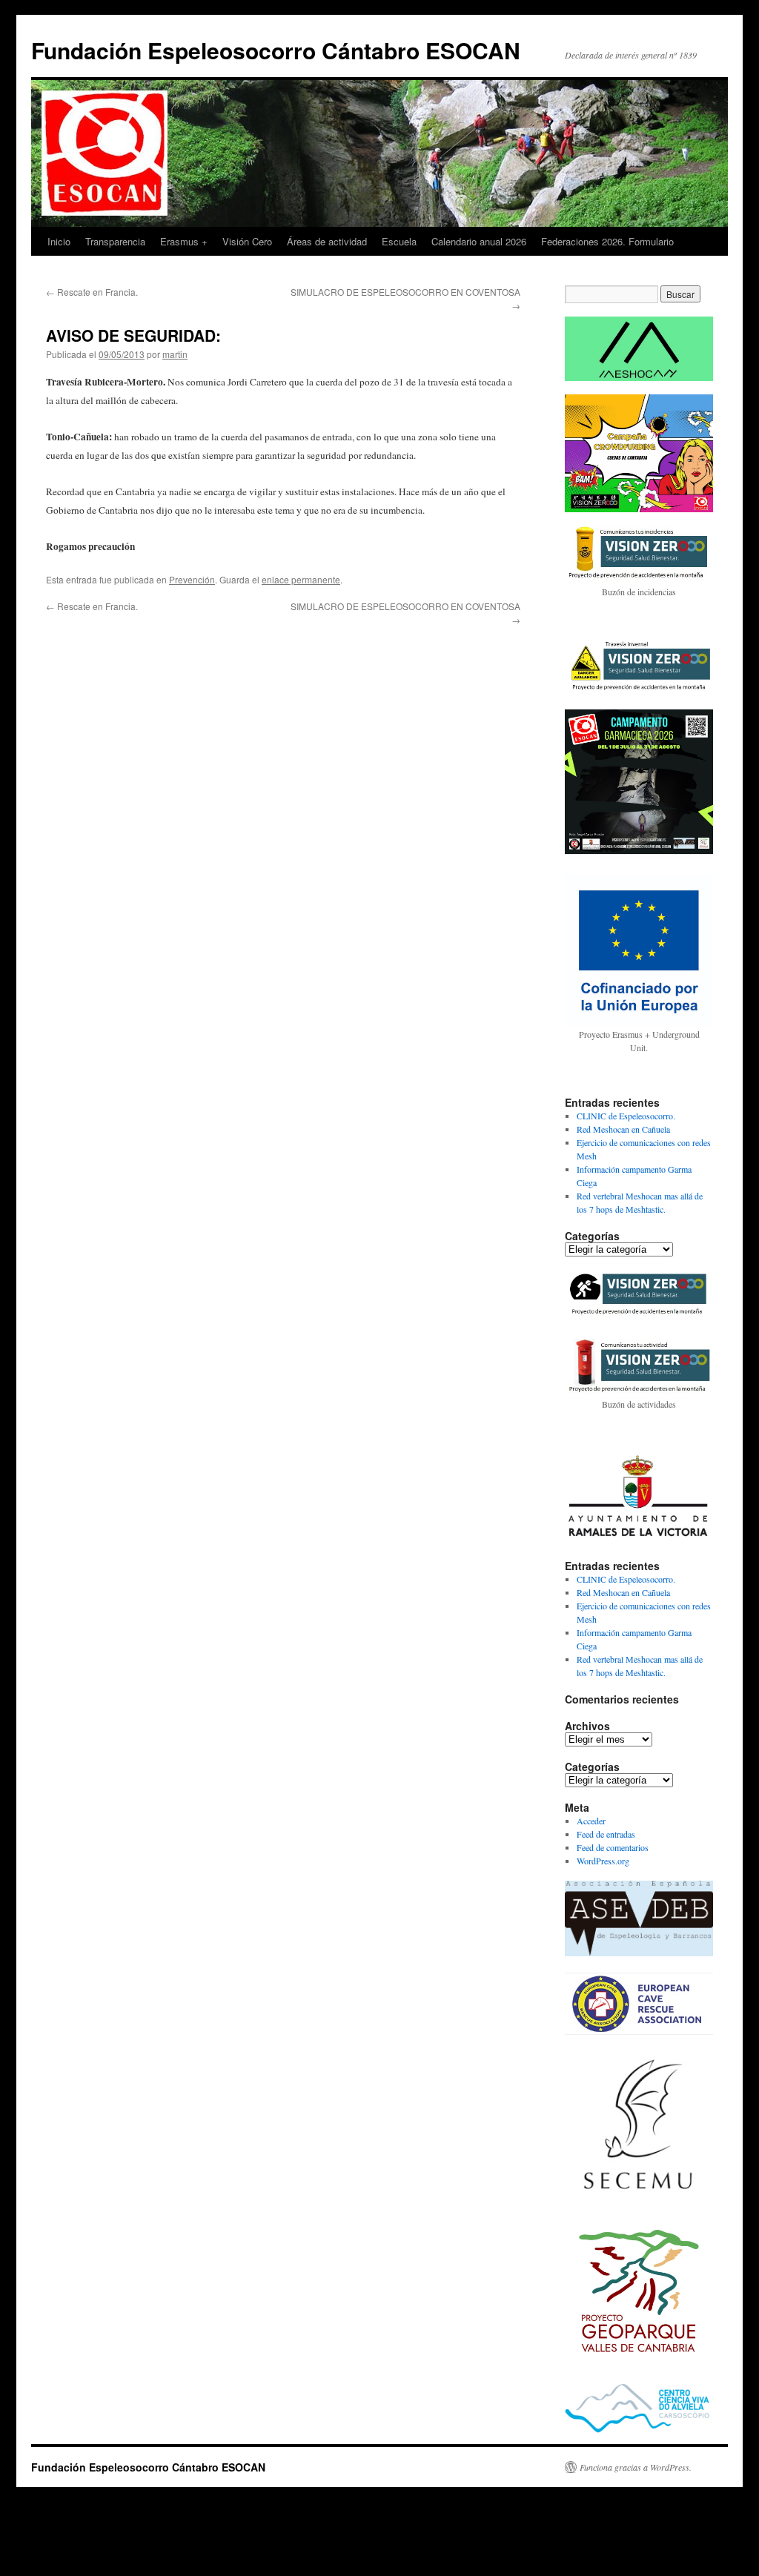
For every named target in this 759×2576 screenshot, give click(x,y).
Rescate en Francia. (92, 292)
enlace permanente (301, 579)
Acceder (591, 1821)
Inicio (59, 241)
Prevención (192, 579)
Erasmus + (184, 241)
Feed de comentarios (613, 1847)
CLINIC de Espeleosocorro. (626, 1116)
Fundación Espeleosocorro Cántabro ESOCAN (276, 50)
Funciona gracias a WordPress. (636, 2467)
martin (175, 354)
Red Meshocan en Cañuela (623, 1129)
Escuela (399, 241)
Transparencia (115, 241)
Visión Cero (247, 241)
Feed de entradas (606, 1834)
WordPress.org (603, 1861)
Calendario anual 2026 (479, 241)
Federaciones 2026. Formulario (607, 241)
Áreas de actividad (327, 241)
